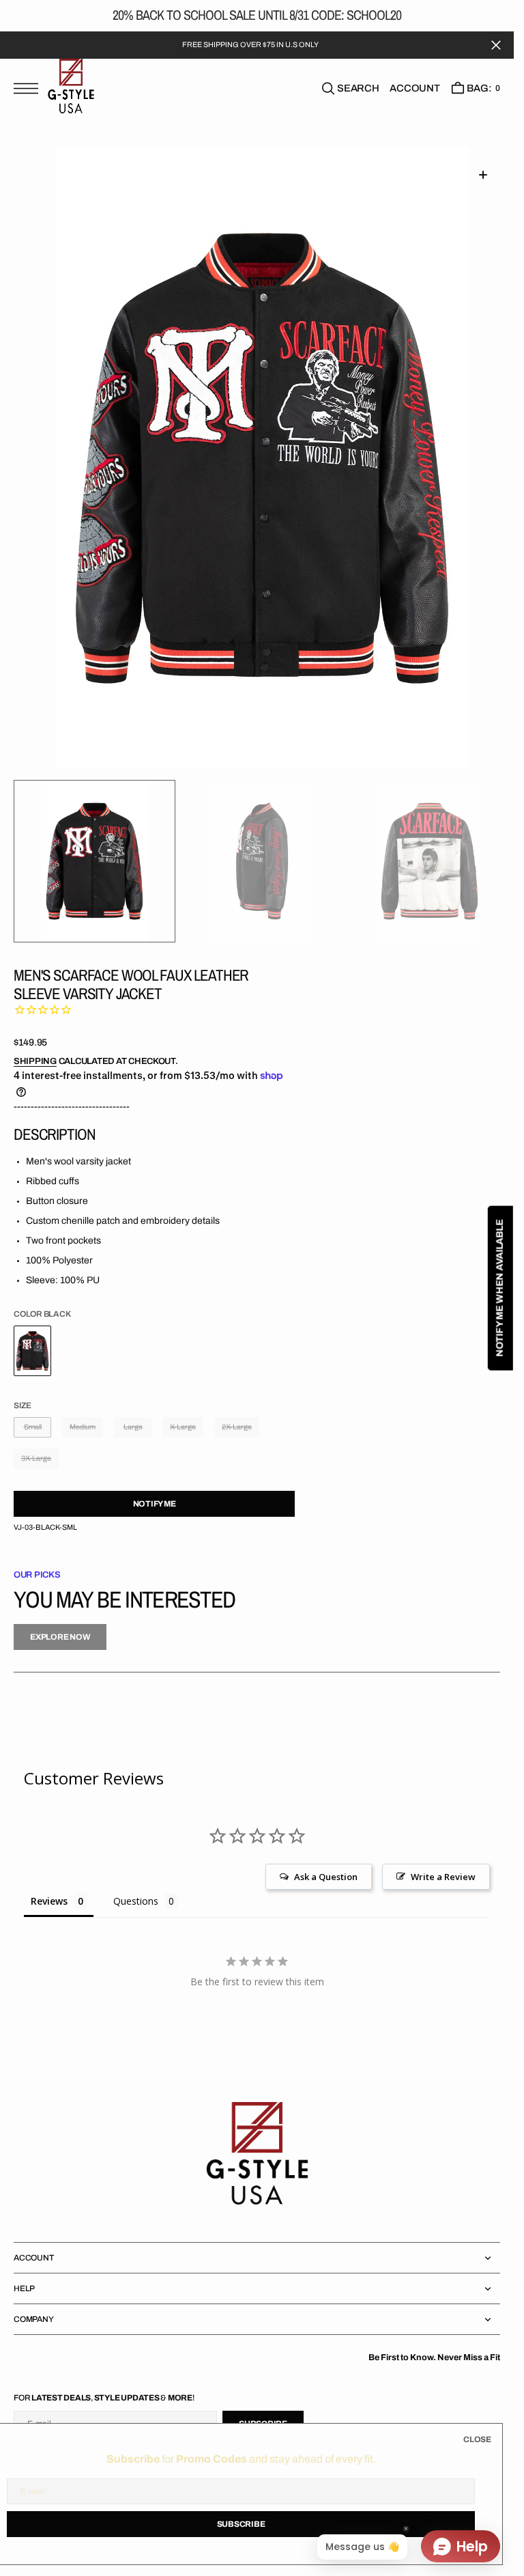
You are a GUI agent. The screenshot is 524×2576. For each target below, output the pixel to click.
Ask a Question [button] (326, 1876)
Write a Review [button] (443, 1876)
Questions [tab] (136, 1900)
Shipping (35, 1061)
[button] (29, 96)
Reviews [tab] (49, 1900)
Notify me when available (500, 1288)
